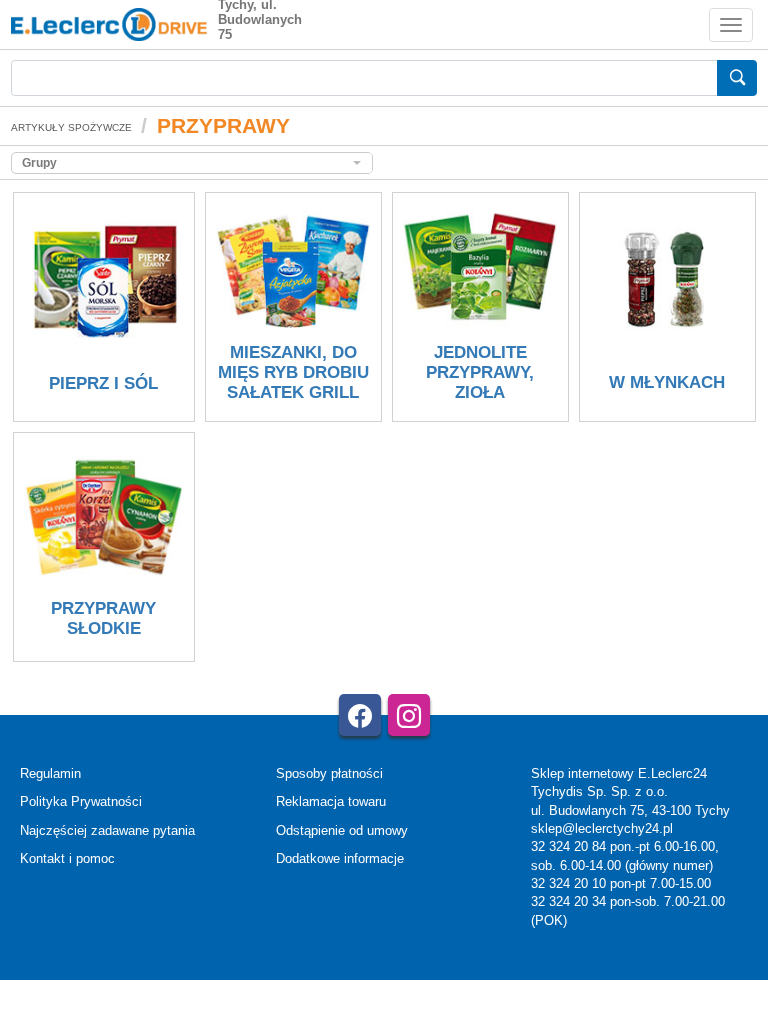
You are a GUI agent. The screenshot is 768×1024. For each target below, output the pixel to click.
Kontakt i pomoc (67, 858)
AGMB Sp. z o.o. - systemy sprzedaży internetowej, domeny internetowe (426, 972)
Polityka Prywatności (81, 801)
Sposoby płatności (329, 773)
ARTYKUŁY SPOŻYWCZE (71, 127)
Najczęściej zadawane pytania (107, 830)
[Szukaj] (737, 78)
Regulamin (50, 773)
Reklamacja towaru (331, 801)
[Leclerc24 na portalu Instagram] (409, 715)
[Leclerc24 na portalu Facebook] (360, 715)
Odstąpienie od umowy (342, 830)
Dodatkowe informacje (340, 858)
